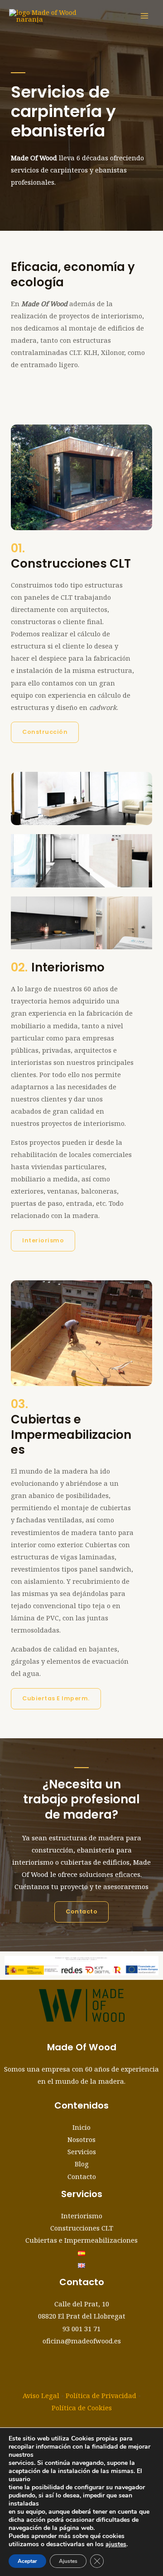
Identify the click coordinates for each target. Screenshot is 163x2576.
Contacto (82, 2176)
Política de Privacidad (101, 2395)
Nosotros (81, 2139)
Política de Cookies (82, 2408)
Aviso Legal (41, 2395)
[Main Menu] (144, 16)
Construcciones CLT (82, 2228)
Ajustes (68, 2561)
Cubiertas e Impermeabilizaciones (81, 2240)
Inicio (81, 2127)
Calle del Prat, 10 (82, 2304)
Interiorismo (82, 2216)
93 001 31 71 (81, 2329)
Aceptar (27, 2561)
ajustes (116, 2544)
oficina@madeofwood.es (82, 2341)
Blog (82, 2164)
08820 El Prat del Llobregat (82, 2316)
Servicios (82, 2151)
